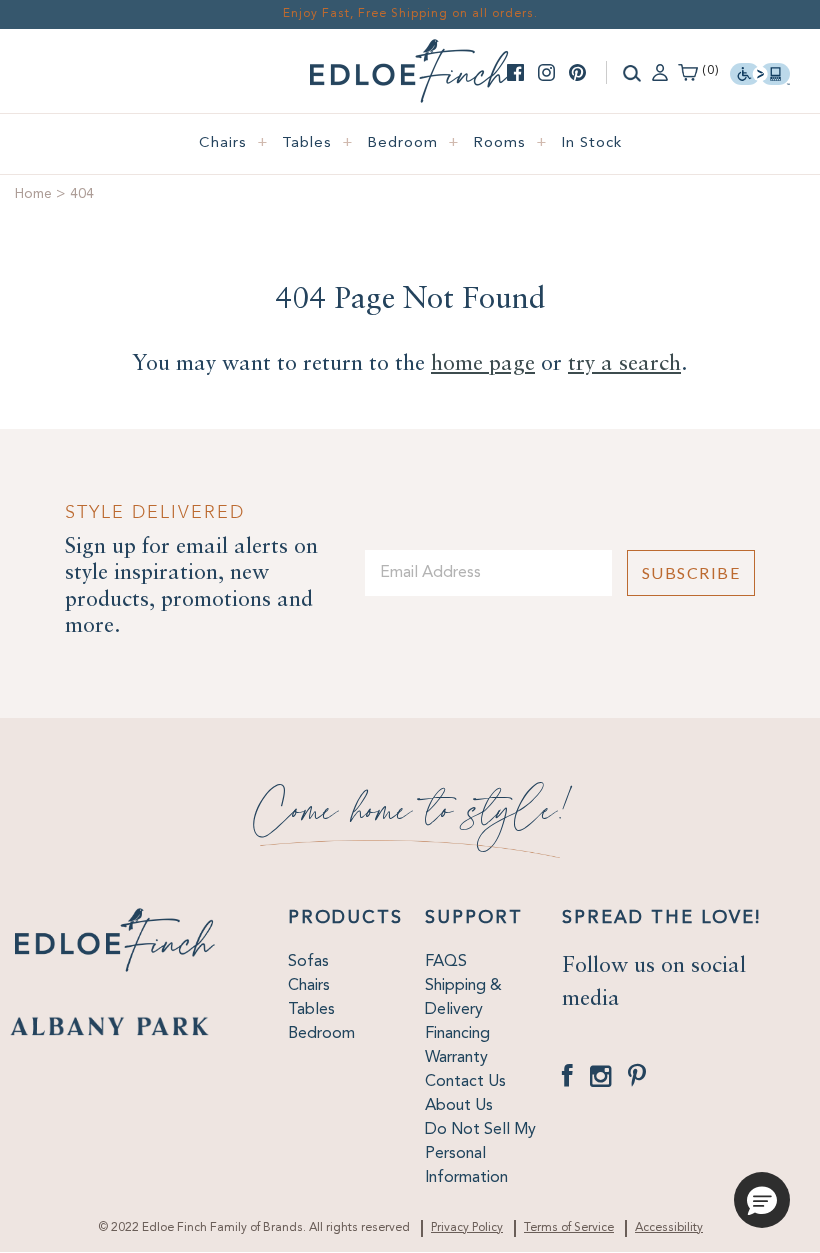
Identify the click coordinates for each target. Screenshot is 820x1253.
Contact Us (465, 1082)
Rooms (510, 143)
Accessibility (669, 1228)
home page (483, 364)
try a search (624, 364)
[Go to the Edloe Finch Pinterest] (577, 72)
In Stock (591, 143)
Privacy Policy (467, 1228)
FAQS (446, 962)
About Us (459, 1106)
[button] (762, 1200)
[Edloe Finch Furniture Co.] (410, 51)
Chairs (234, 143)
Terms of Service (569, 1228)
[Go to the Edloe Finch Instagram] (546, 72)
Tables (318, 143)
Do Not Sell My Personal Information (480, 1154)
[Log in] (660, 71)
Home (33, 194)
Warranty (456, 1058)
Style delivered (155, 512)
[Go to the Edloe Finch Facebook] (515, 72)
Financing (457, 1034)
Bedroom (413, 143)
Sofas (308, 962)
